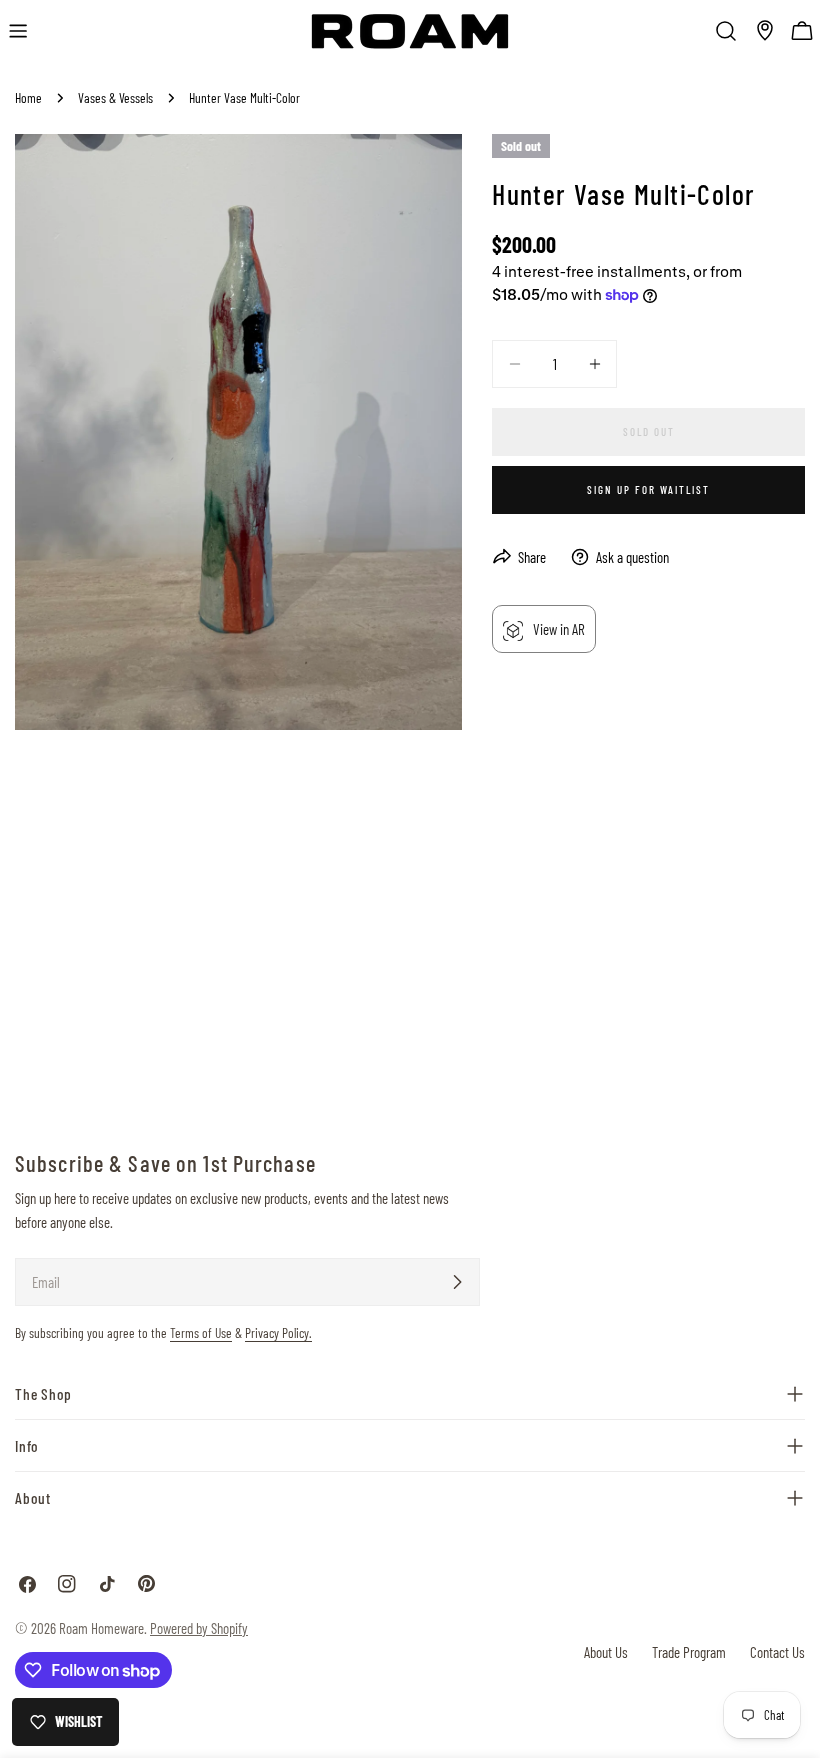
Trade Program (689, 1652)
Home (28, 97)
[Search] (726, 31)
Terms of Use (201, 1332)
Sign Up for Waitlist (648, 489)
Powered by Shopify (199, 1628)
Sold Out (649, 431)
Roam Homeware (101, 1628)
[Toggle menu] (18, 31)
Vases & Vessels (115, 97)
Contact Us (777, 1652)
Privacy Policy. (278, 1332)
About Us (606, 1652)
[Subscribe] (457, 1282)
